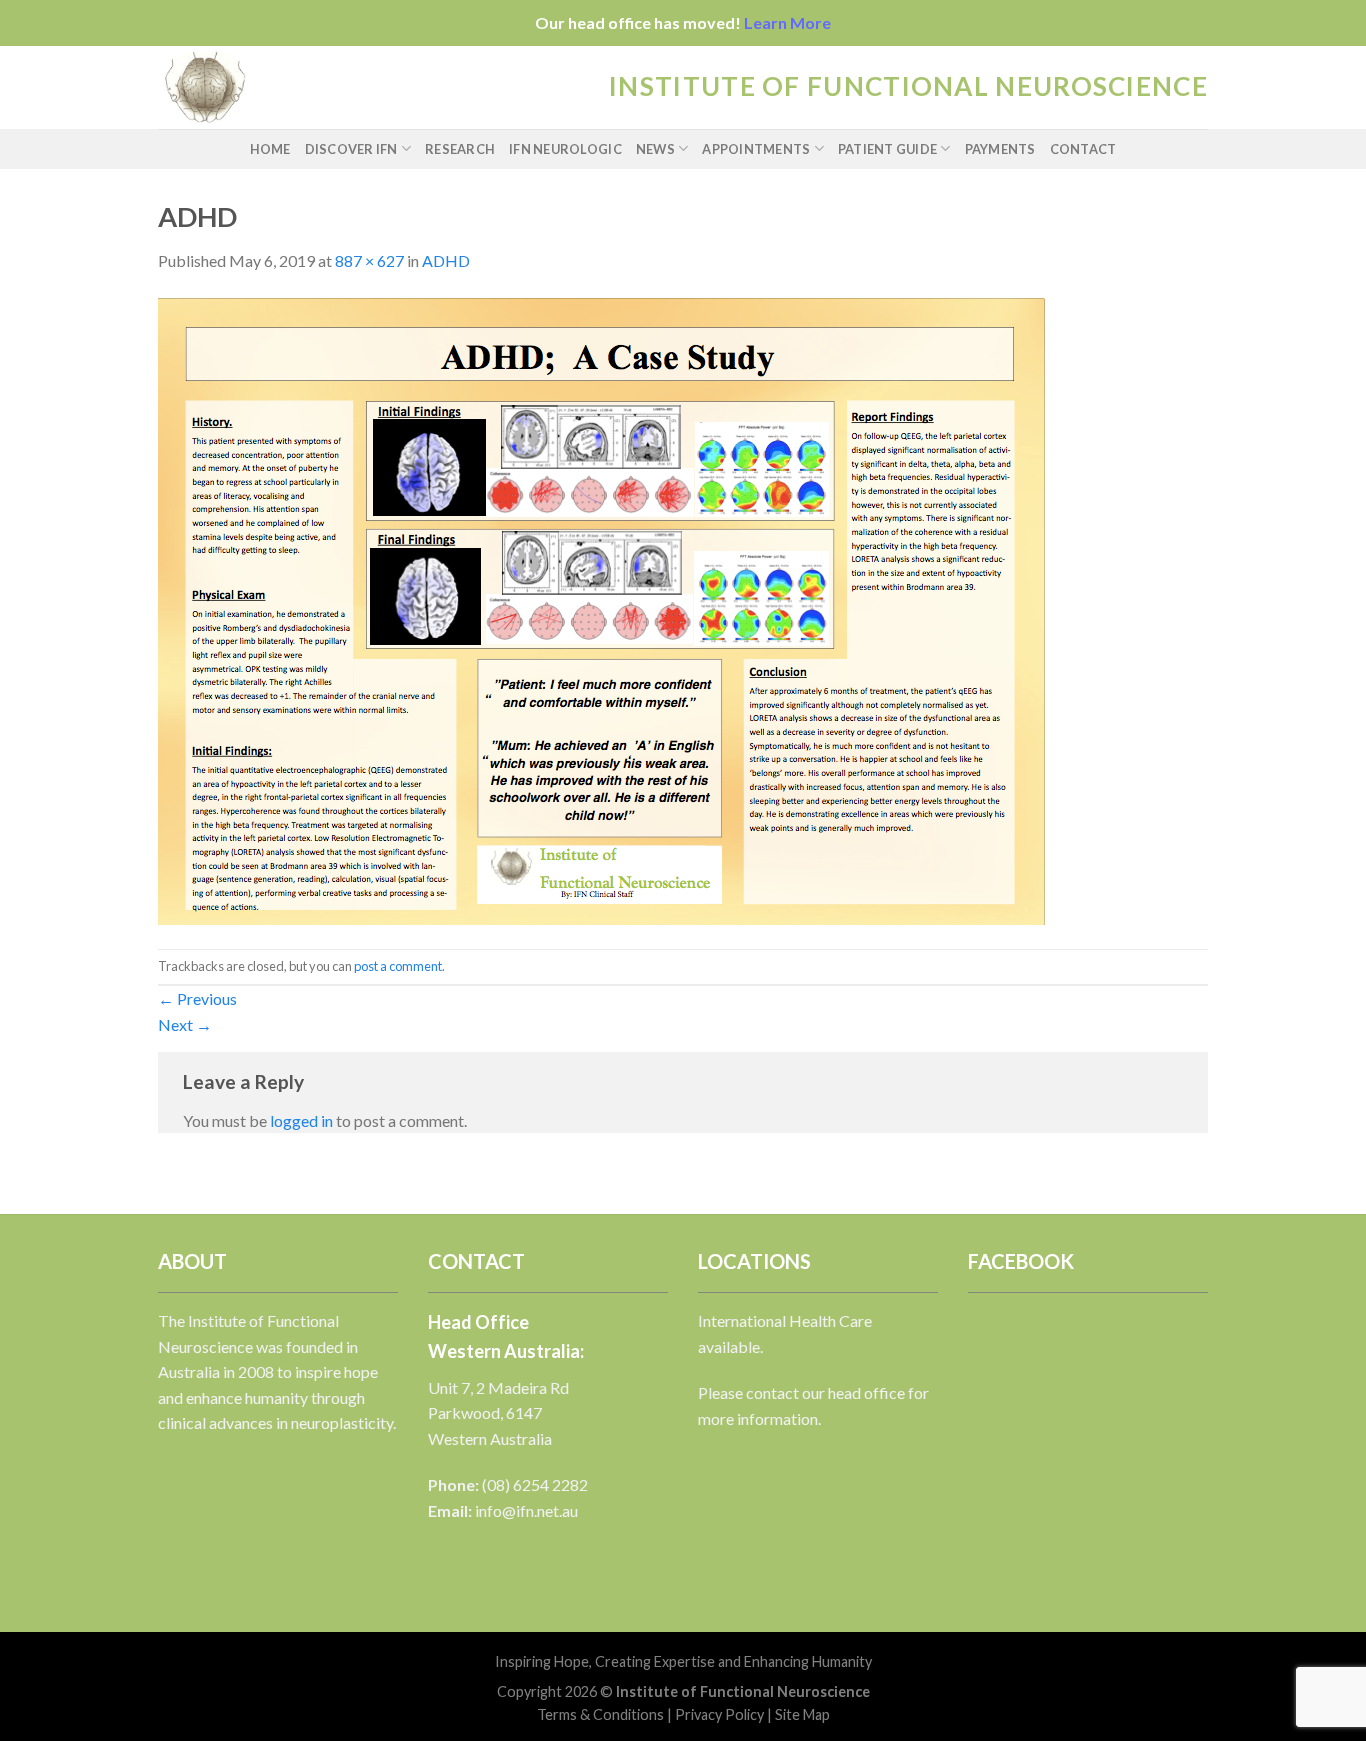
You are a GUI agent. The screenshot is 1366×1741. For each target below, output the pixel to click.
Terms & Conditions (600, 1714)
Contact (1083, 149)
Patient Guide (887, 149)
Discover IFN (351, 149)
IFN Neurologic (565, 149)
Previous (197, 998)
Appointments (756, 149)
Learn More (787, 22)
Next (185, 1024)
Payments (1000, 149)
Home (270, 149)
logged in (301, 1120)
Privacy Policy (719, 1714)
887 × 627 (369, 260)
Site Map (802, 1714)
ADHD (446, 260)
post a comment (398, 966)
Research (460, 149)
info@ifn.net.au (526, 1510)
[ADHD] (601, 608)
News (655, 149)
